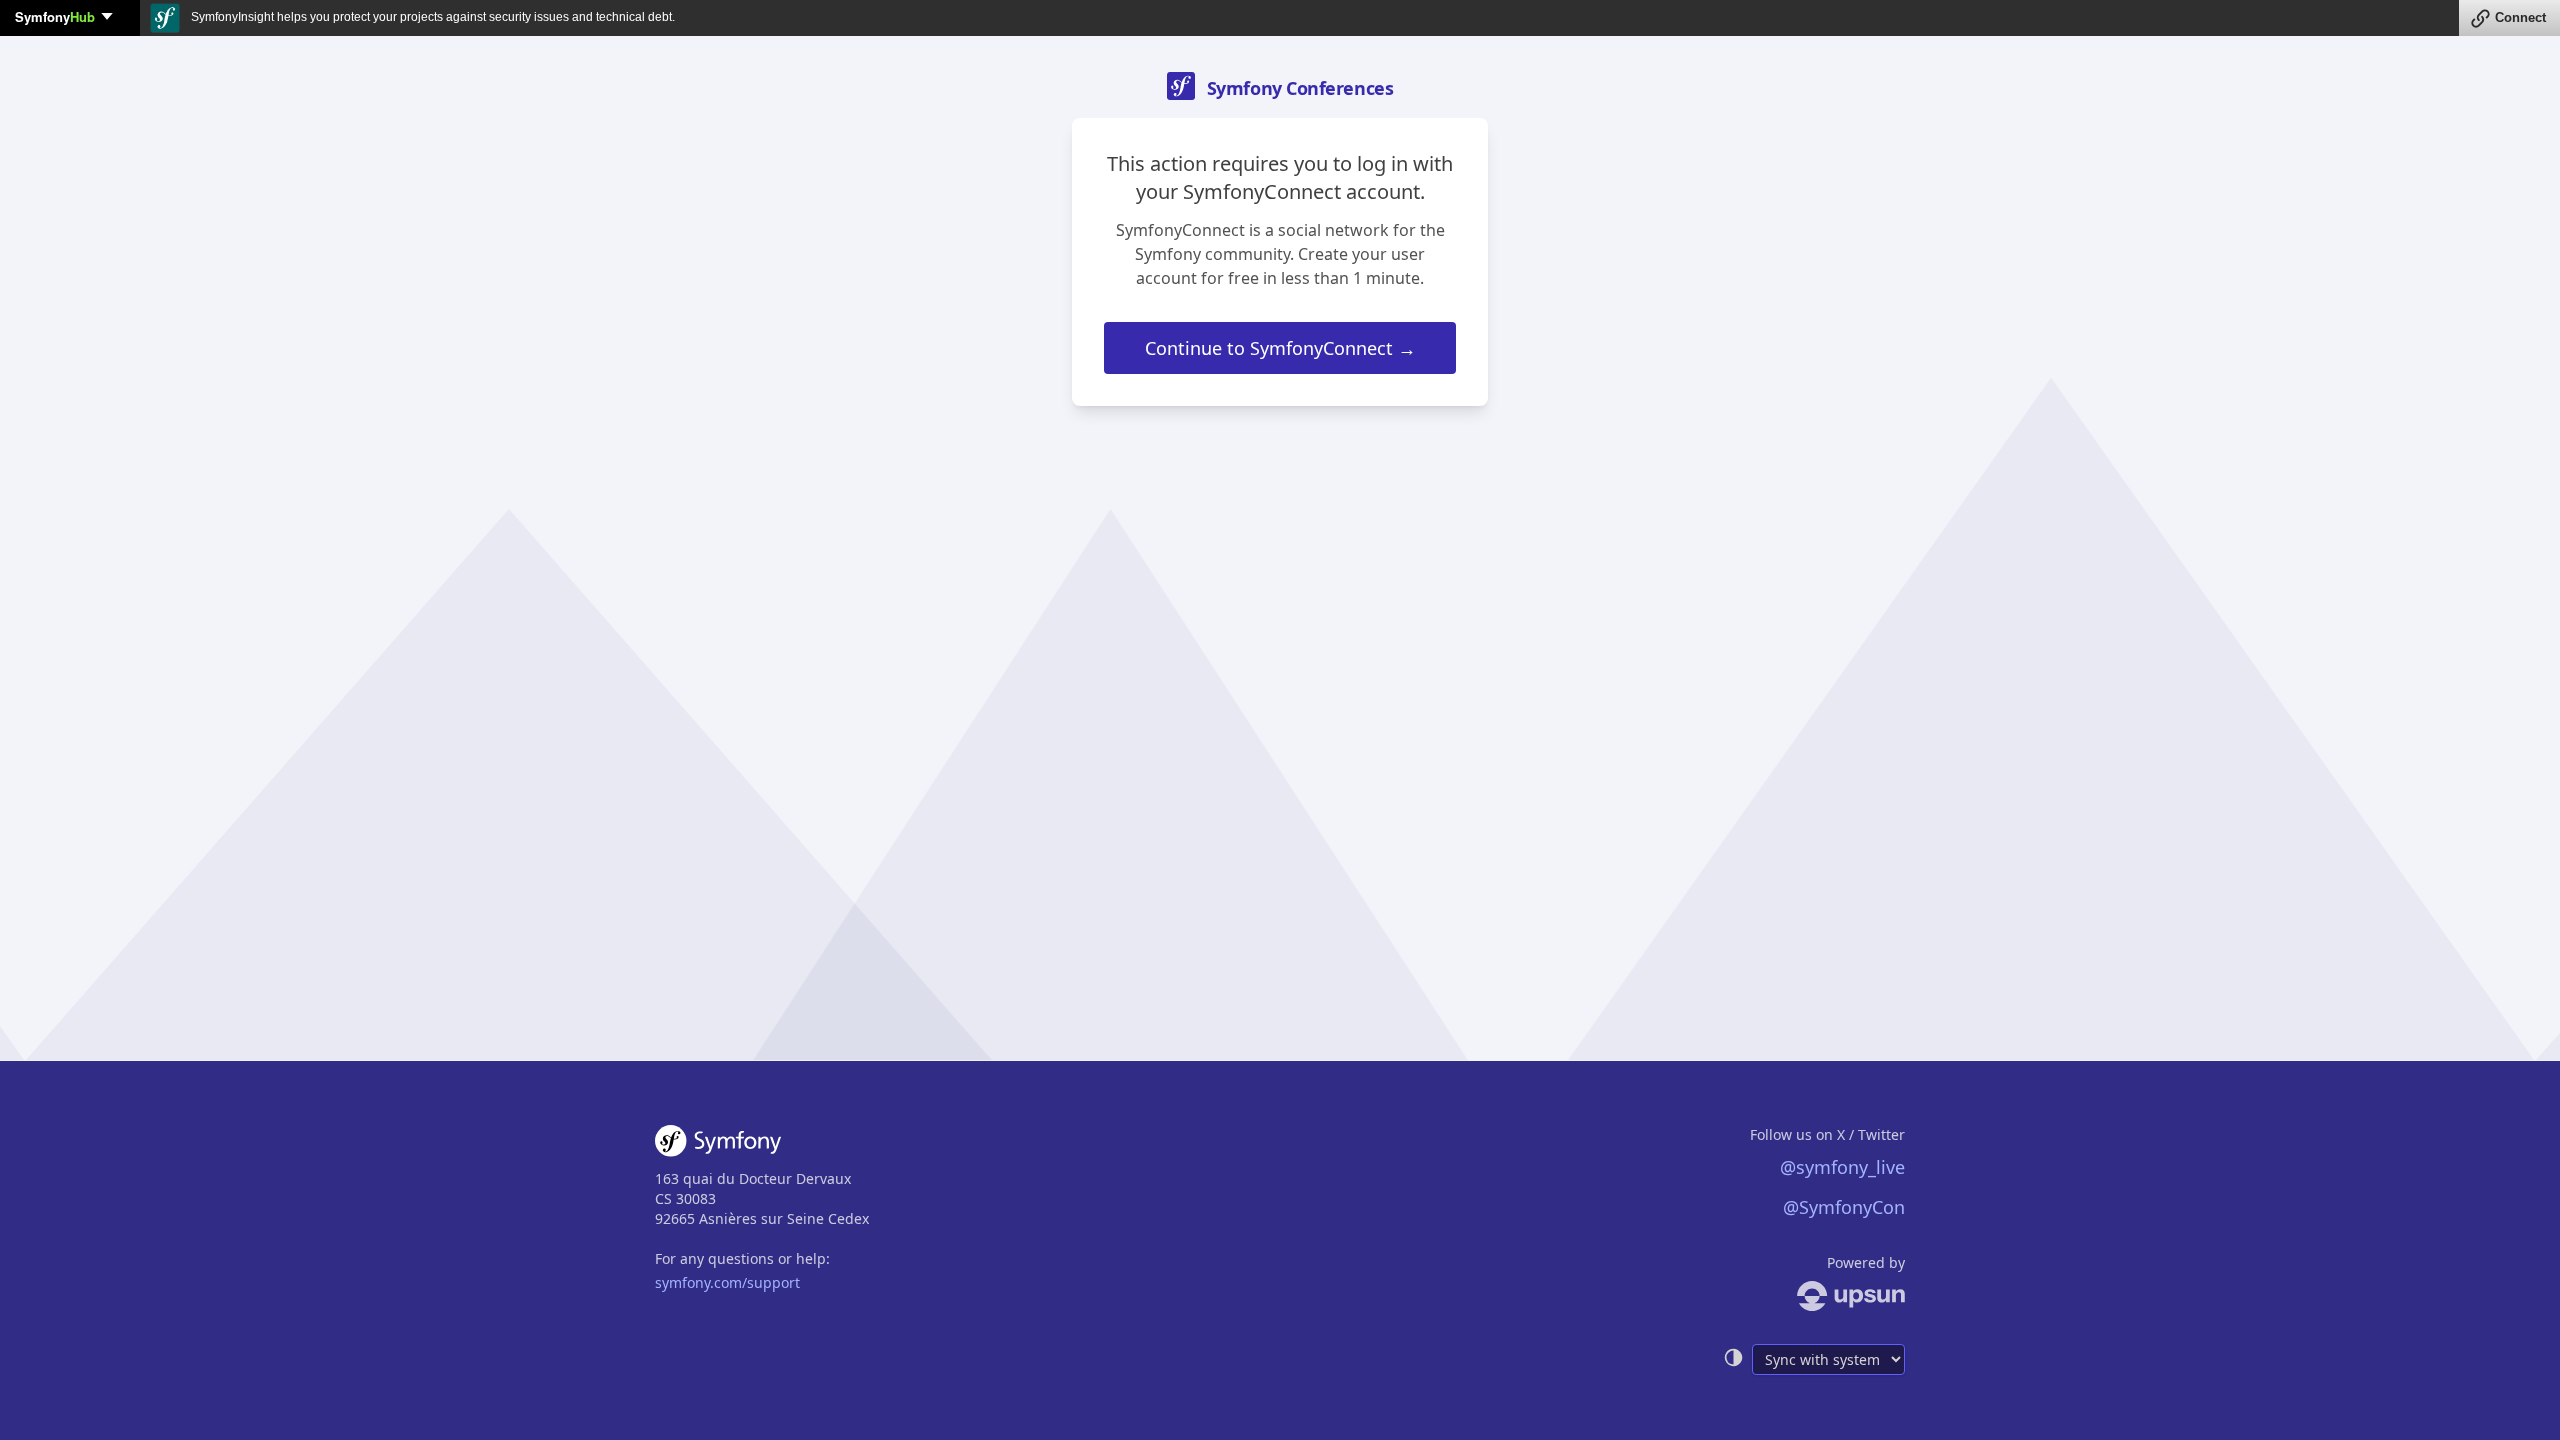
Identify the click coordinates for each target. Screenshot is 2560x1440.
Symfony (55, 16)
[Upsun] (1814, 1296)
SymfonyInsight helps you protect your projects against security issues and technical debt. (431, 17)
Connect (2520, 17)
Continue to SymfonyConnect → (1280, 348)
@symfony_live (1842, 1167)
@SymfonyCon (1844, 1207)
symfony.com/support (727, 1282)
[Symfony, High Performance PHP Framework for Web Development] (718, 1145)
